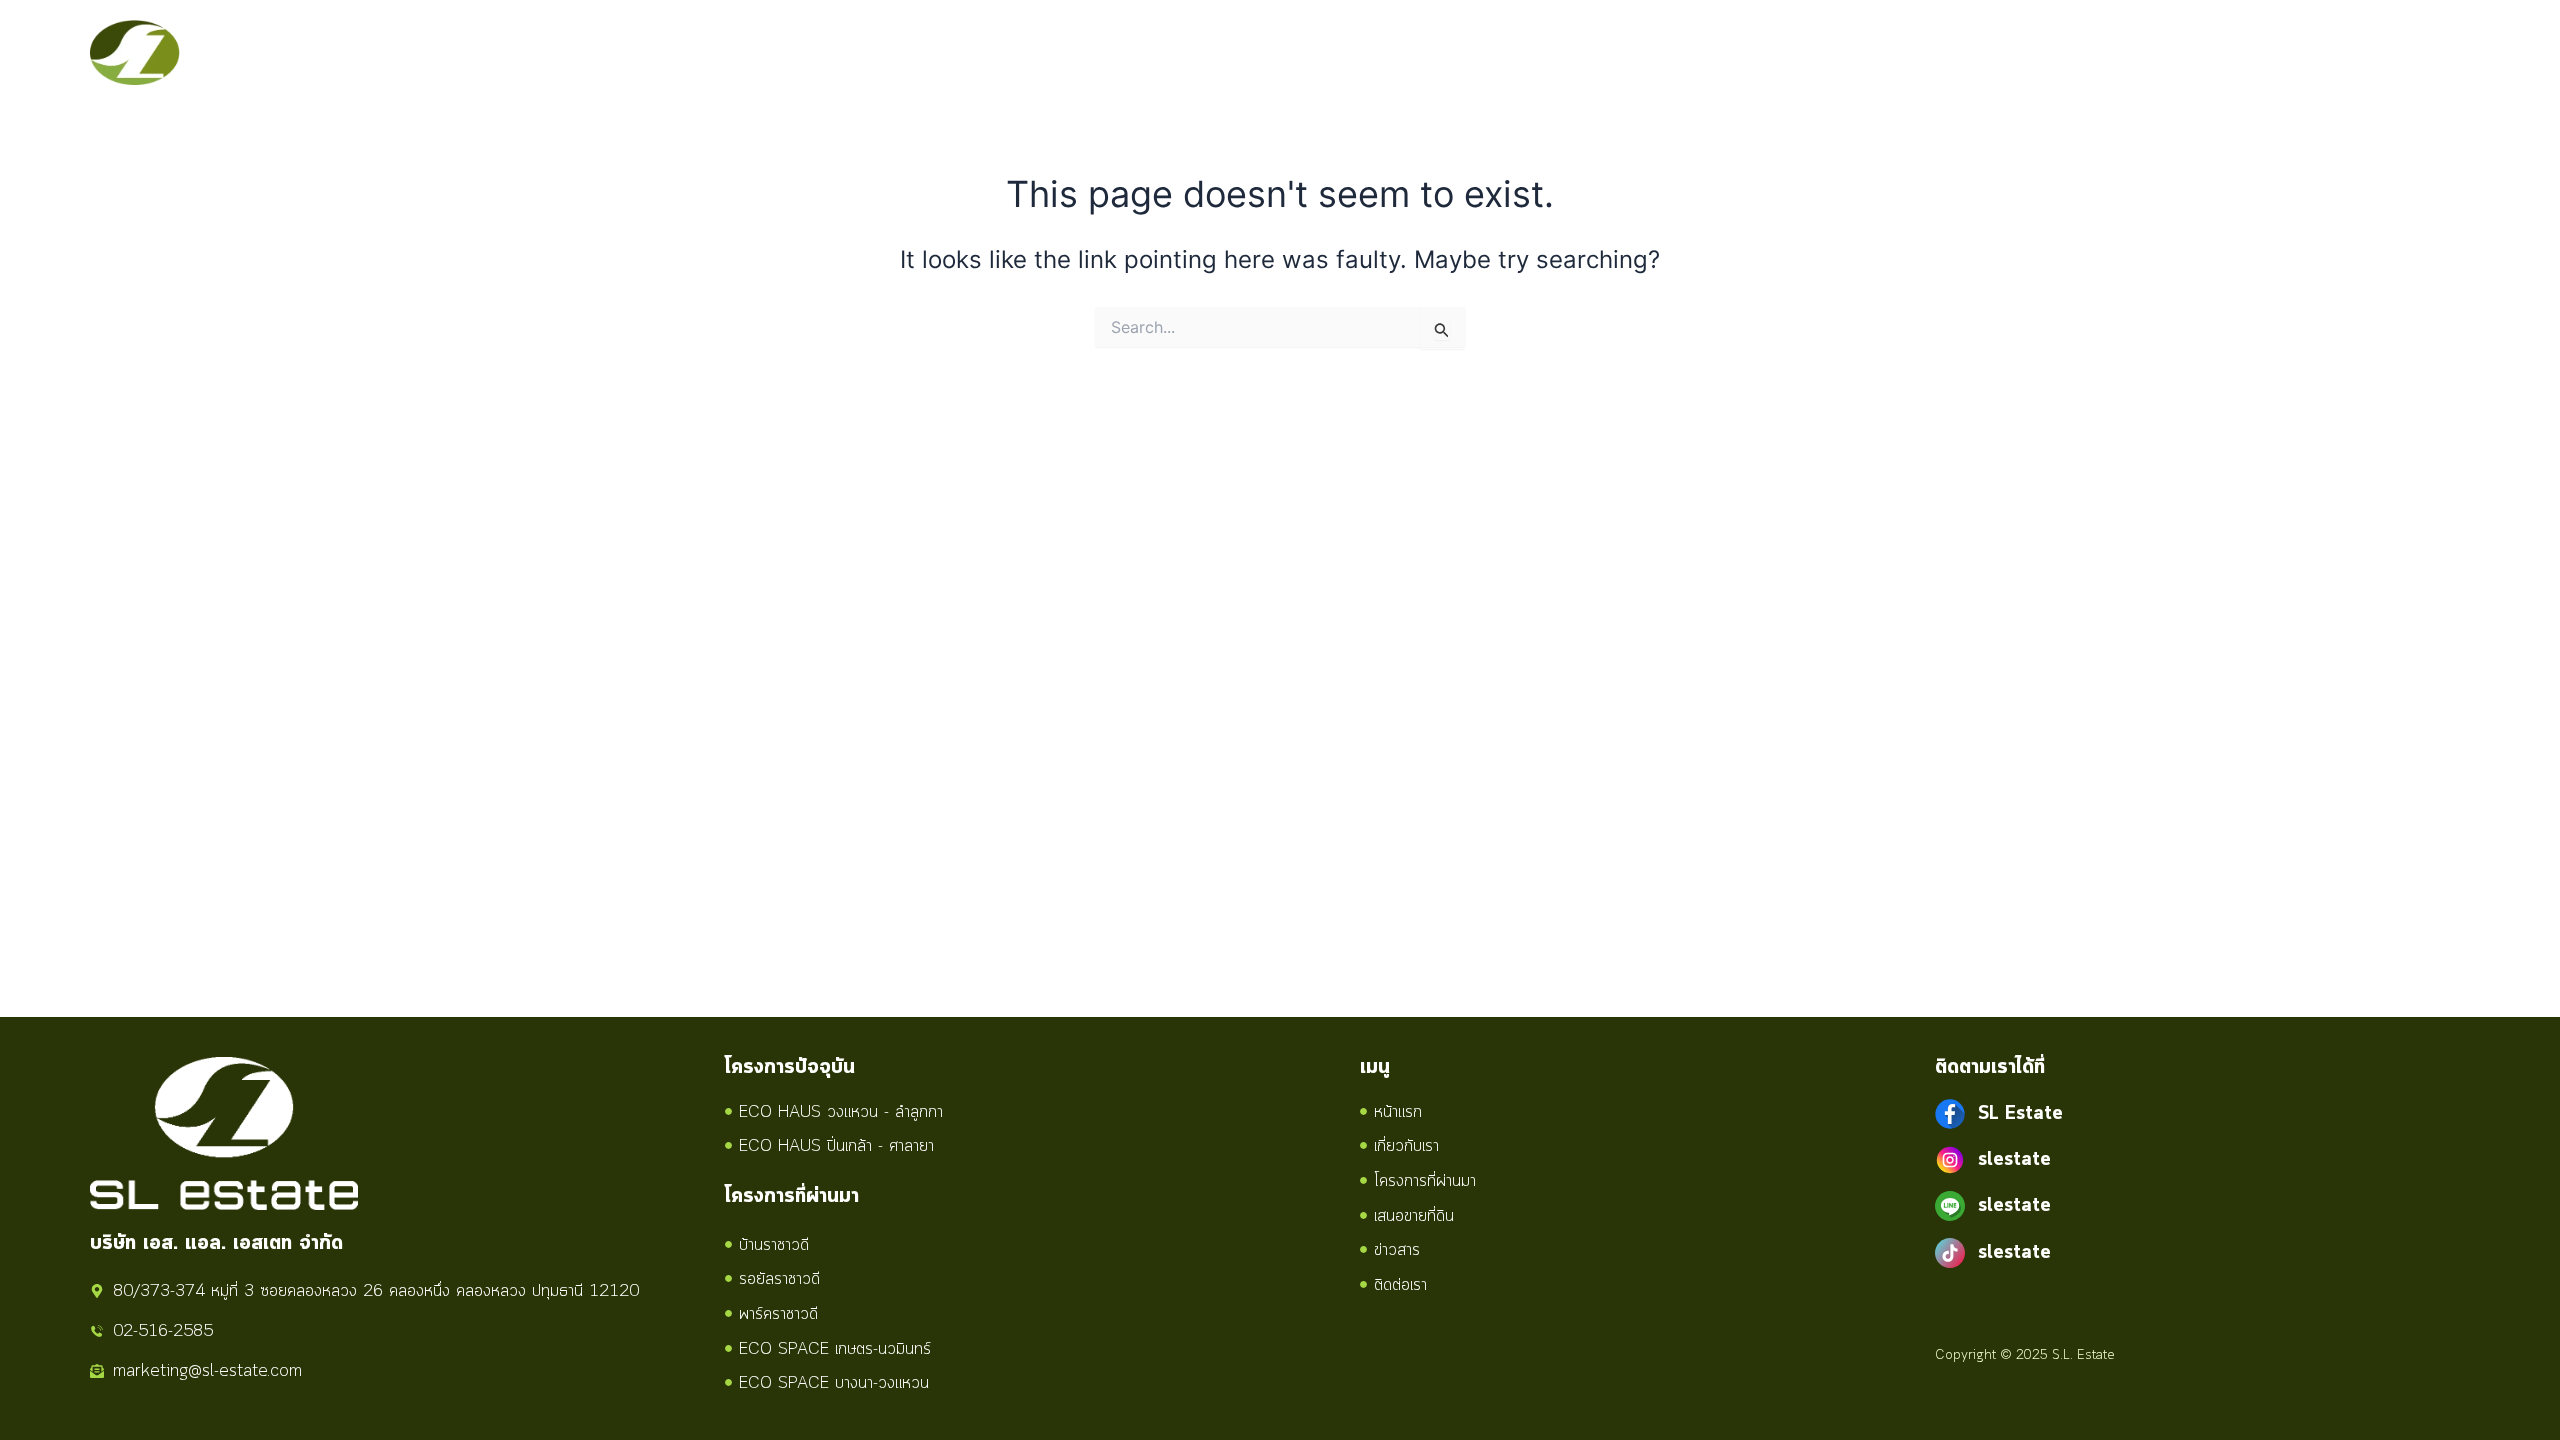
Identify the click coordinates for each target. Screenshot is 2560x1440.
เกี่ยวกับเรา (1414, 53)
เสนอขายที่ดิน (1727, 53)
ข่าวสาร (1843, 53)
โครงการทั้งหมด (1551, 53)
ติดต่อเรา (1942, 53)
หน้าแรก (1305, 53)
